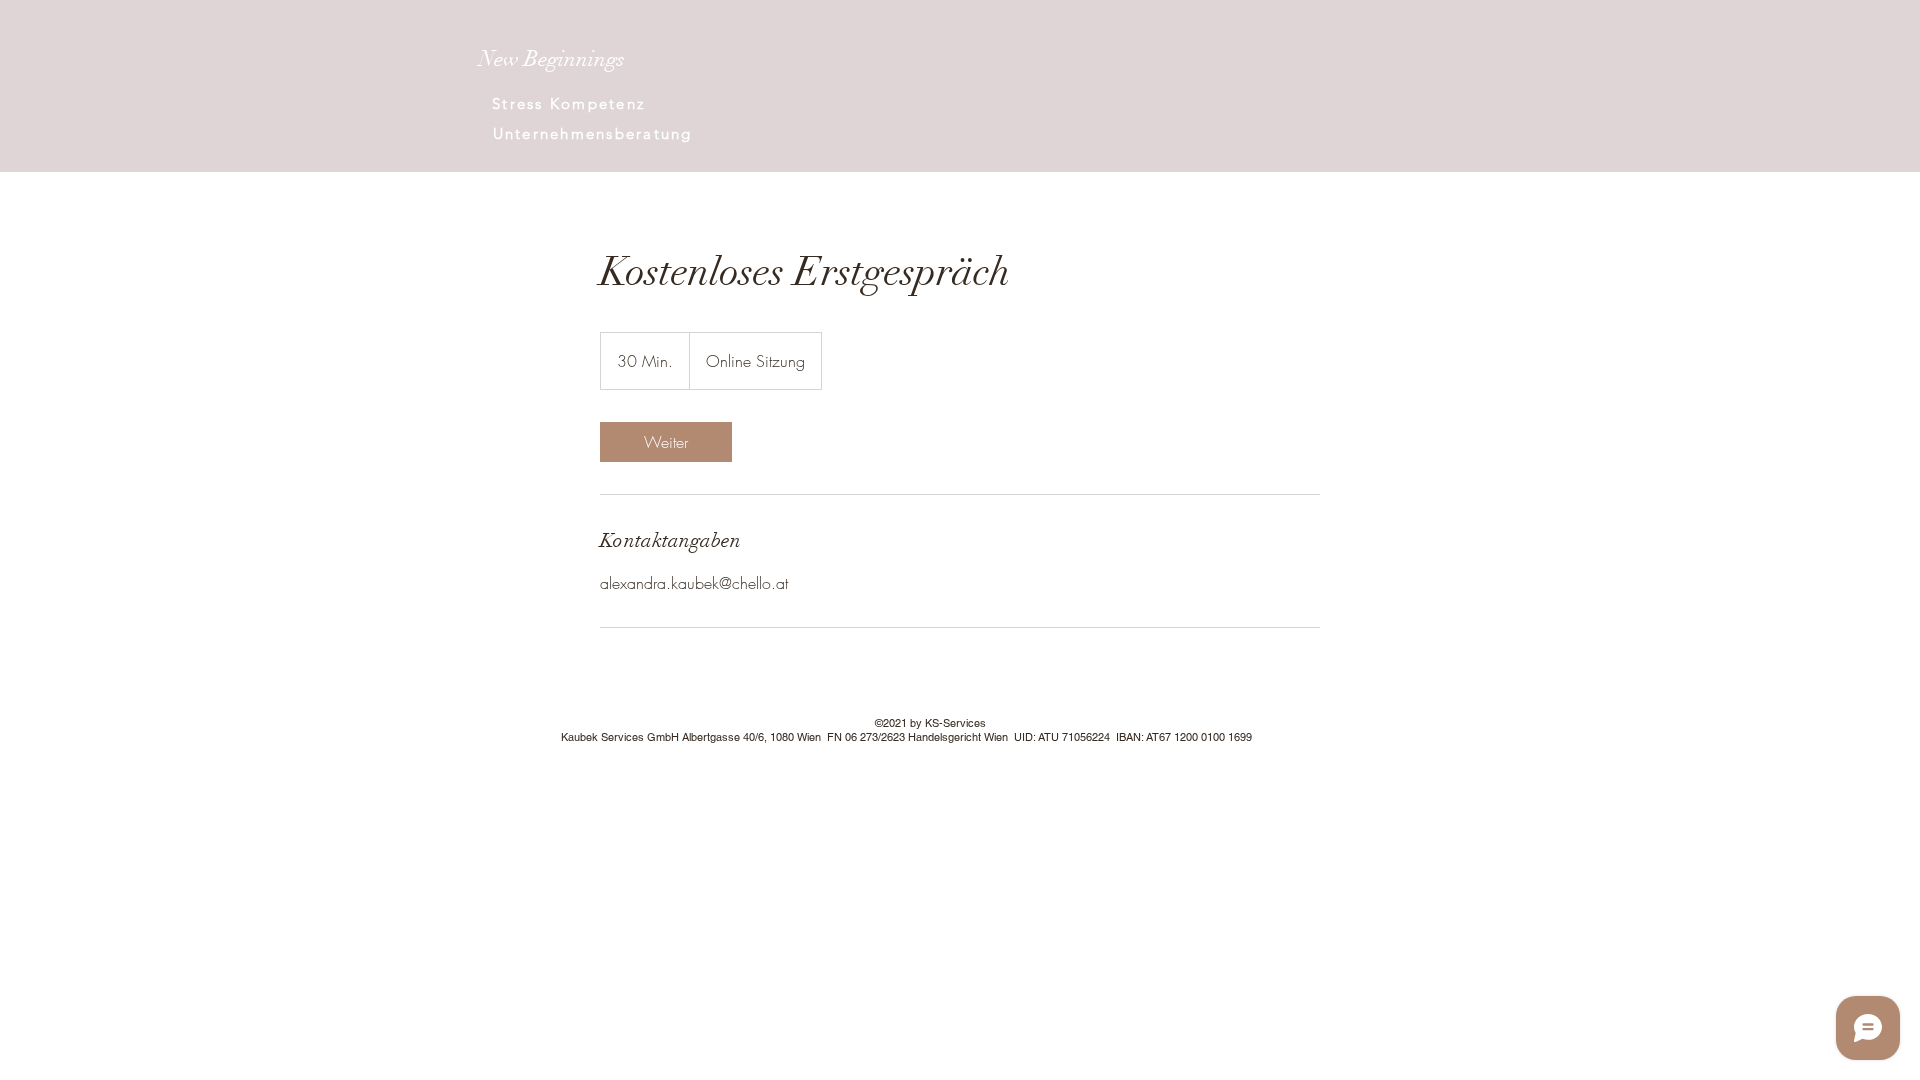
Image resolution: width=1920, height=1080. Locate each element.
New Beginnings (552, 58)
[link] (666, 442)
